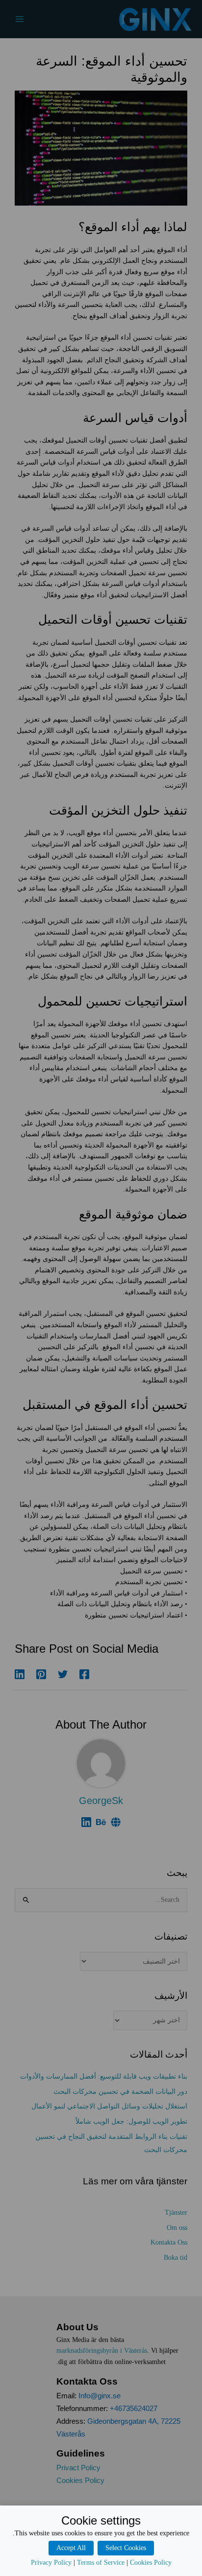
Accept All (71, 2548)
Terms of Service (101, 2563)
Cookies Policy (151, 2563)
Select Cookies (126, 2548)
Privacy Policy (51, 2563)
